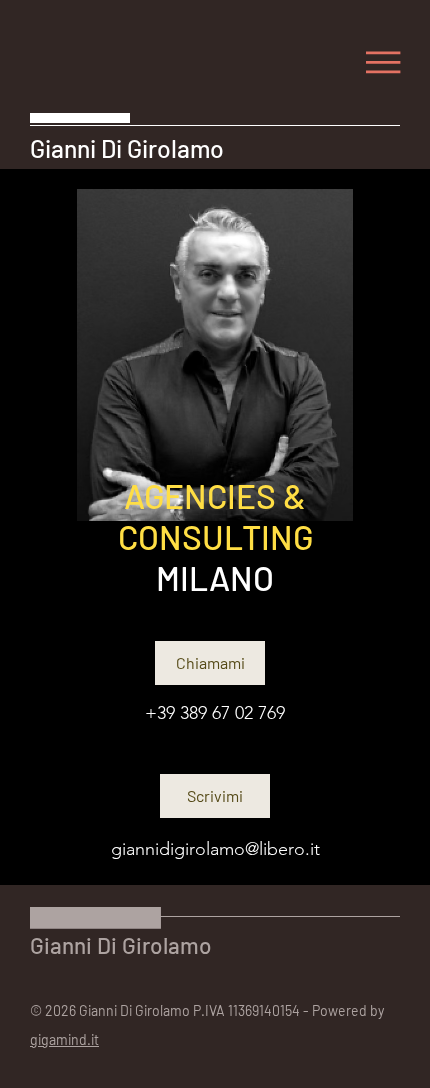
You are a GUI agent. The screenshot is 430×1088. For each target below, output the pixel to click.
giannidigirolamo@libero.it (215, 849)
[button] (383, 62)
